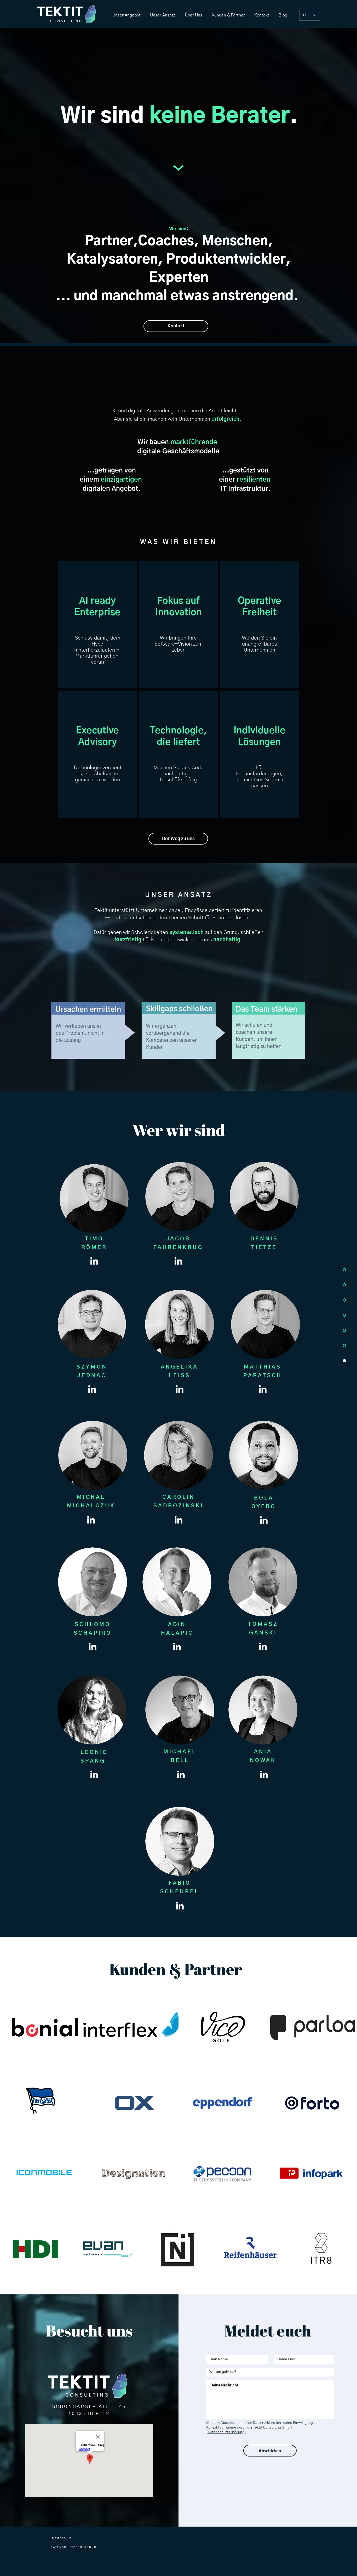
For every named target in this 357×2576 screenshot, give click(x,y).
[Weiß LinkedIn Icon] (94, 1261)
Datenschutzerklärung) (227, 2432)
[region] (97, 624)
